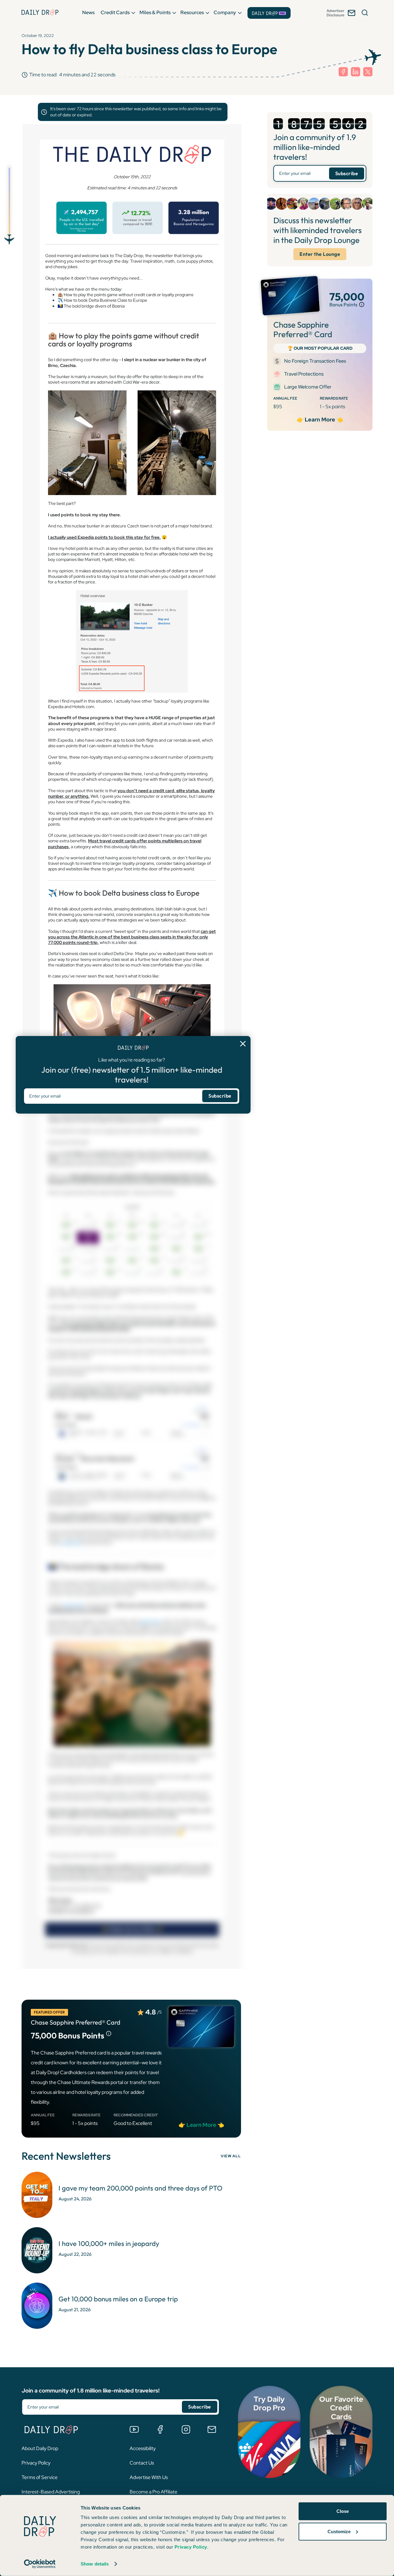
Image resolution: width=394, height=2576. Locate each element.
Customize (339, 2531)
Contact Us (142, 2463)
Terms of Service (40, 2477)
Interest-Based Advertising (51, 2492)
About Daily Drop (40, 2448)
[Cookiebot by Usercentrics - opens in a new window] (40, 2564)
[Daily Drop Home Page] (40, 12)
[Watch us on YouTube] (134, 2429)
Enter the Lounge (320, 254)
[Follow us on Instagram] (186, 2429)
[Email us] (212, 2429)
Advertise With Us (149, 2477)
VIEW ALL (231, 2156)
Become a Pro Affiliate (153, 2492)
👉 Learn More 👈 (320, 420)
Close (343, 2511)
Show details (95, 2564)
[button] (88, 12)
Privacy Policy (36, 2463)
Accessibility (143, 2448)
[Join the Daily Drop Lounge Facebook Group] (160, 2429)
